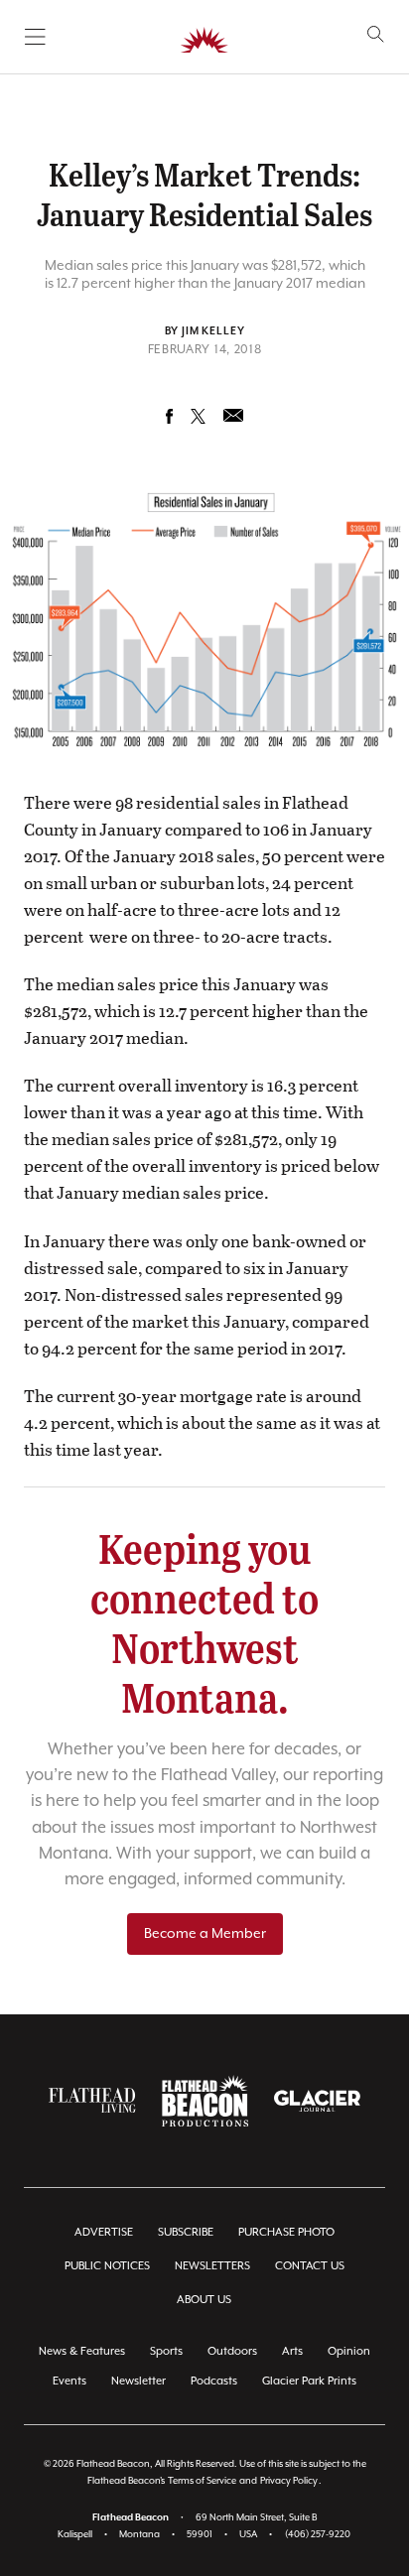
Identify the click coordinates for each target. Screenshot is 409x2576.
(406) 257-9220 (318, 2535)
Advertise (104, 2232)
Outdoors (232, 2351)
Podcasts (214, 2381)
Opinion (349, 2351)
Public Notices (107, 2266)
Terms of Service (202, 2481)
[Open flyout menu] (35, 37)
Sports (166, 2351)
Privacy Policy (289, 2481)
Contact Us (310, 2266)
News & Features (82, 2351)
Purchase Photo (286, 2232)
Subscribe (186, 2232)
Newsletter (138, 2381)
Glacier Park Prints (309, 2381)
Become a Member (205, 1934)
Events (69, 2381)
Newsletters (212, 2266)
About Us (204, 2300)
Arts (292, 2351)
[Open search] (376, 34)
